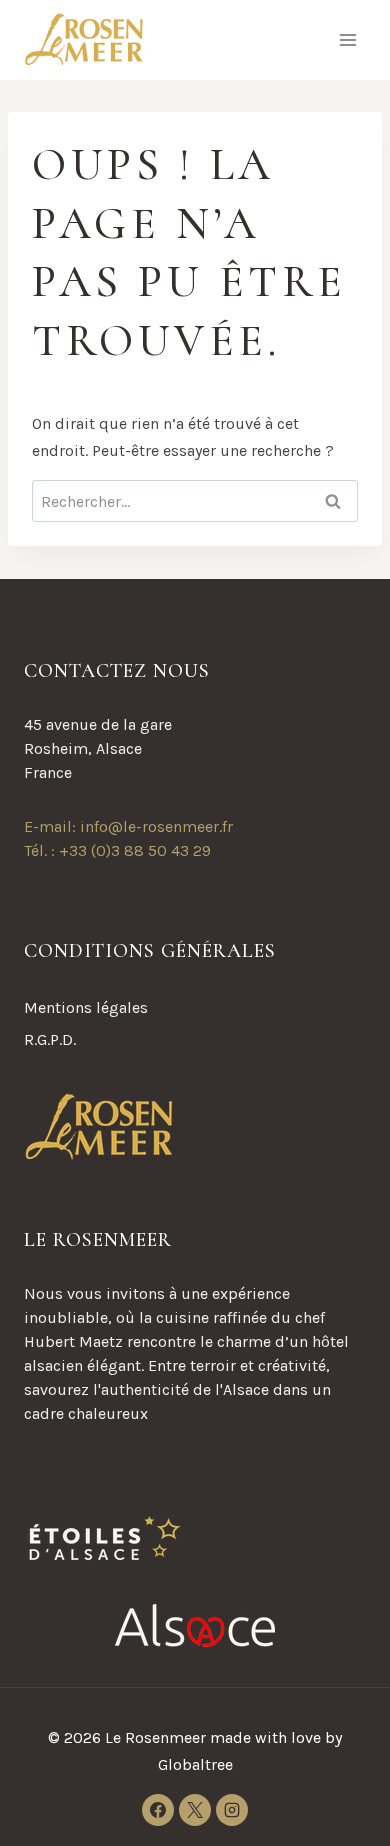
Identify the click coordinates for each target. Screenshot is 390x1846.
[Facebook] (158, 1810)
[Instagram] (232, 1810)
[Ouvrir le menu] (347, 39)
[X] (195, 1810)
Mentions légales (86, 1007)
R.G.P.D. (50, 1039)
